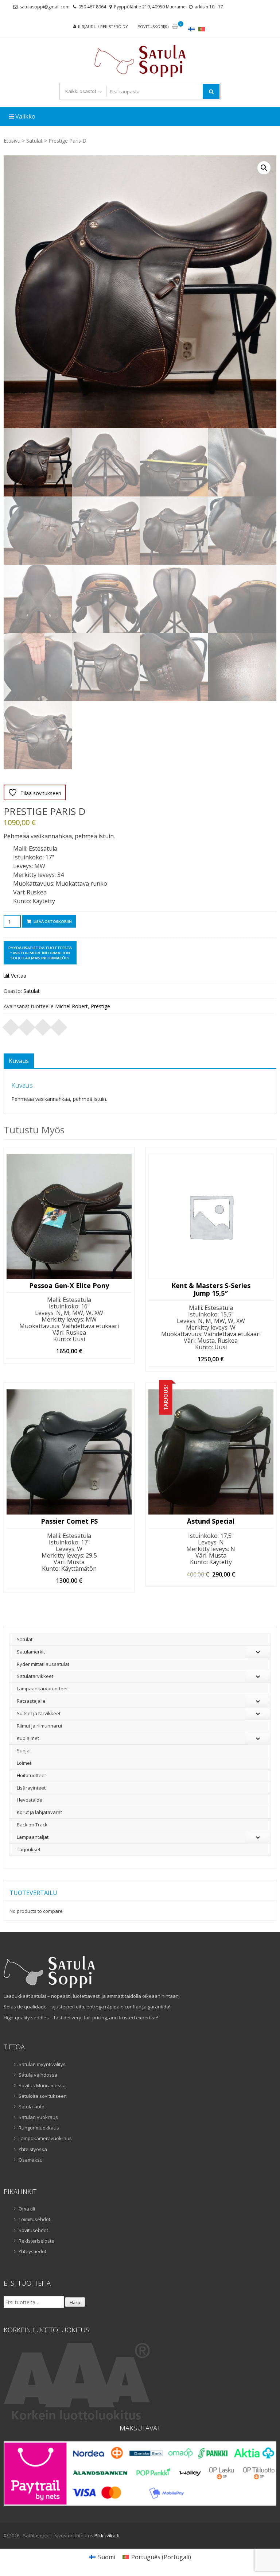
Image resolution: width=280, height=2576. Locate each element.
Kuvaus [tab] (19, 1061)
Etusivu (12, 141)
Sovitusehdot (33, 2230)
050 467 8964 (92, 7)
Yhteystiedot (32, 2251)
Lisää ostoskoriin (53, 921)
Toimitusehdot (34, 2219)
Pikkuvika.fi (107, 2536)
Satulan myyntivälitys (42, 2064)
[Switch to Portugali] (202, 29)
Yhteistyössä (33, 2149)
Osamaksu (31, 2160)
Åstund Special (211, 1521)
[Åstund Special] (211, 1452)
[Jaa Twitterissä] (27, 1025)
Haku (75, 2303)
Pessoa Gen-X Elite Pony (69, 1286)
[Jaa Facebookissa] (11, 1025)
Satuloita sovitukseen (43, 2096)
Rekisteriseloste (36, 2241)
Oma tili (27, 2209)
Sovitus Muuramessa (42, 2085)
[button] (264, 168)
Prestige (100, 1006)
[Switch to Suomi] (191, 29)
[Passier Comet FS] (69, 1452)
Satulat (34, 141)
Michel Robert (71, 1006)
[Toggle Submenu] (258, 1652)
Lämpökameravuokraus (45, 2138)
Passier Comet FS (69, 1521)
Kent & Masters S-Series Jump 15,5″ (211, 1290)
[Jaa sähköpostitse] (59, 1025)
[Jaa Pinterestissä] (43, 1025)
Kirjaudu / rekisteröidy (103, 26)
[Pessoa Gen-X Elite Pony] (69, 1216)
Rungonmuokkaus (39, 2128)
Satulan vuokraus (38, 2117)
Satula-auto (32, 2107)
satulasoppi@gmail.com (45, 7)
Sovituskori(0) (153, 26)
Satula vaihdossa (38, 2075)
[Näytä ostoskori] (175, 27)
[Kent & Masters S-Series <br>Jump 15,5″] (211, 1216)
